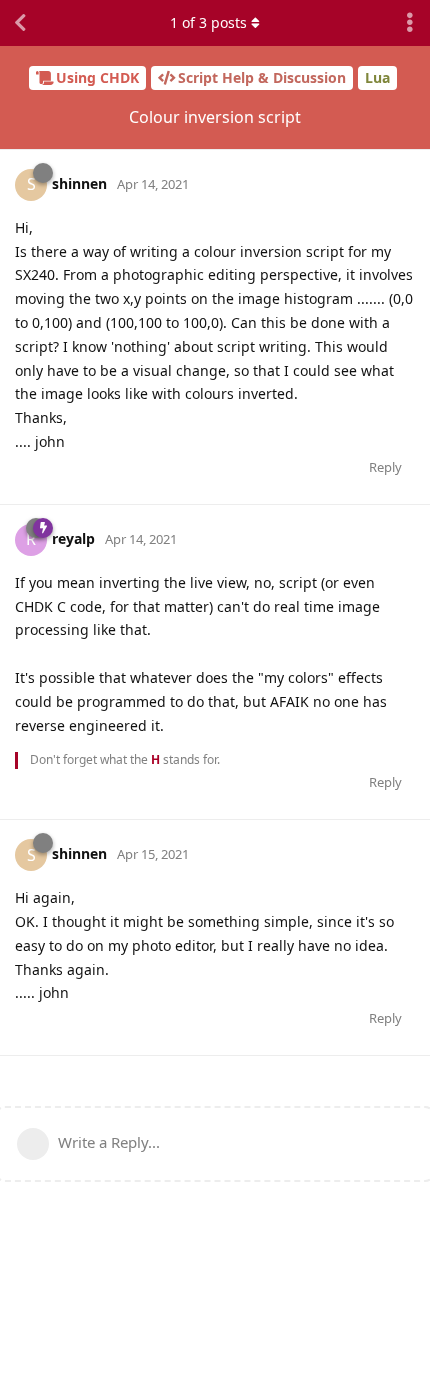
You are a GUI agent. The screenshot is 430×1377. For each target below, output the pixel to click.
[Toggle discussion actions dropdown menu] (410, 23)
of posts (208, 22)
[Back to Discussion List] (20, 23)
